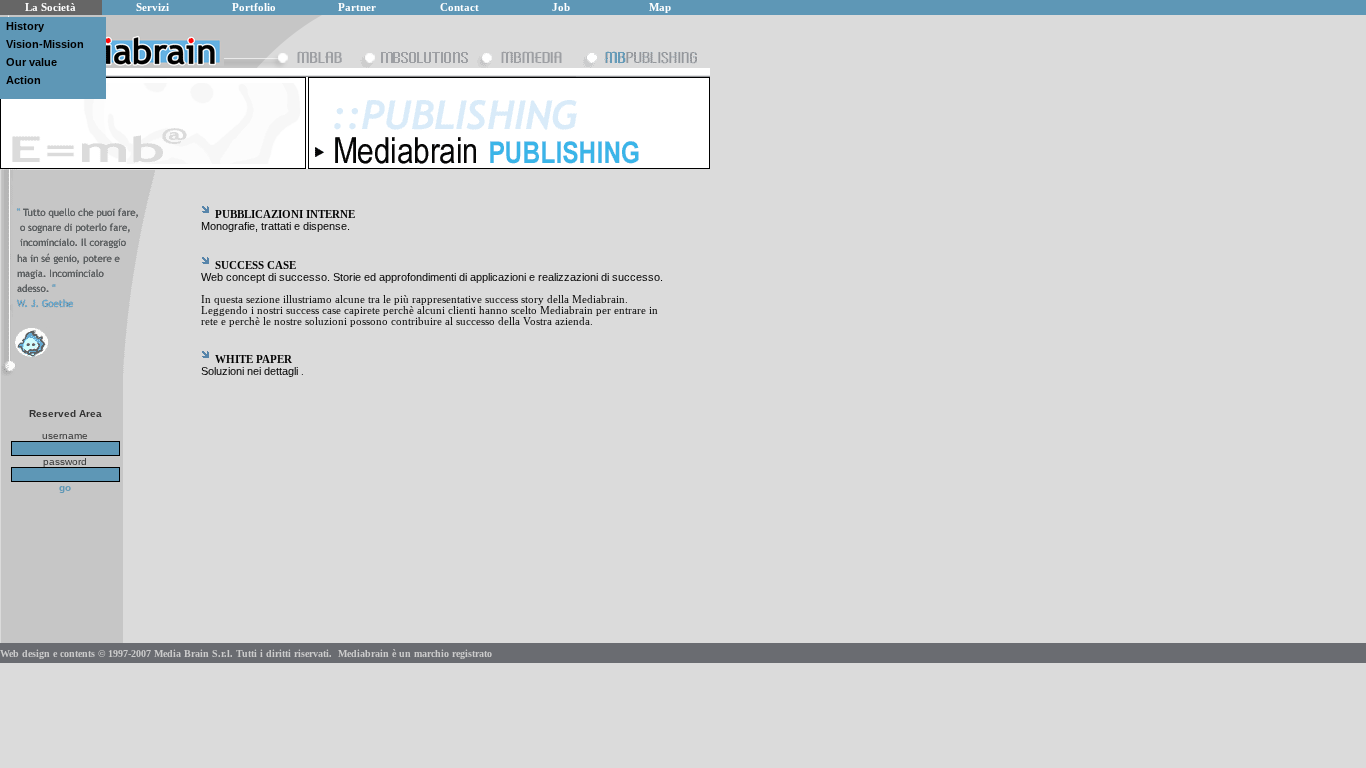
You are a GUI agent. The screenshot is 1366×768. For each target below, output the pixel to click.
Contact (459, 7)
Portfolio (254, 7)
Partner (357, 7)
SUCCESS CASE (255, 265)
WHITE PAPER (253, 359)
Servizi (152, 7)
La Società (50, 7)
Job (561, 7)
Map (660, 7)
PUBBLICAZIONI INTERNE (285, 214)
